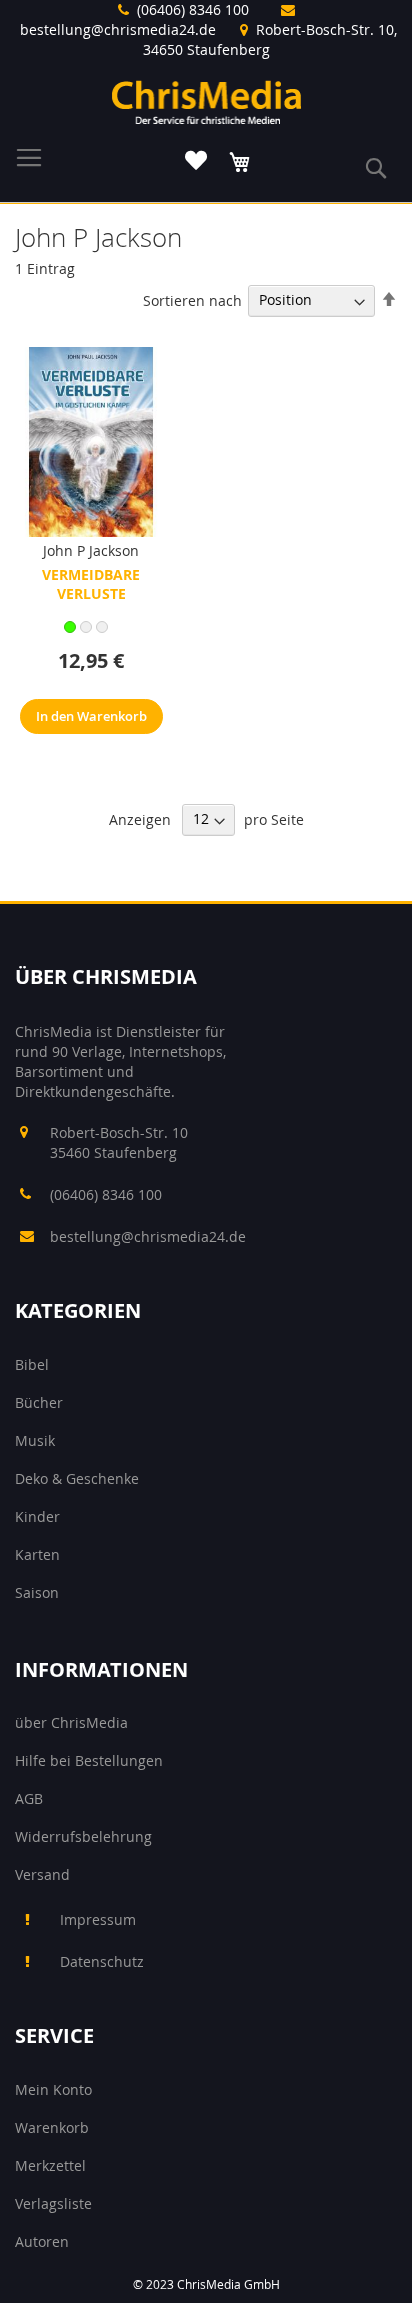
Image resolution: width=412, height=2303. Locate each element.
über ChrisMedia (71, 1722)
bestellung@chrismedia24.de (118, 29)
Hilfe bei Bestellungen (89, 1760)
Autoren (42, 2241)
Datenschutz (102, 1961)
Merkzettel (50, 2165)
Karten (37, 1554)
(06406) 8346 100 (193, 9)
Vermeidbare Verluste (91, 584)
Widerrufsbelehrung (83, 1836)
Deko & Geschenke (77, 1478)
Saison (37, 1592)
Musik (35, 1440)
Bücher (39, 1402)
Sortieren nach (192, 299)
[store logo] (206, 102)
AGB (29, 1798)
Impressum (98, 1919)
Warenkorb (52, 2127)
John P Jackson (91, 550)
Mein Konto (53, 2089)
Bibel (32, 1364)
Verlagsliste (53, 2203)
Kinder (37, 1516)
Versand (42, 1874)
